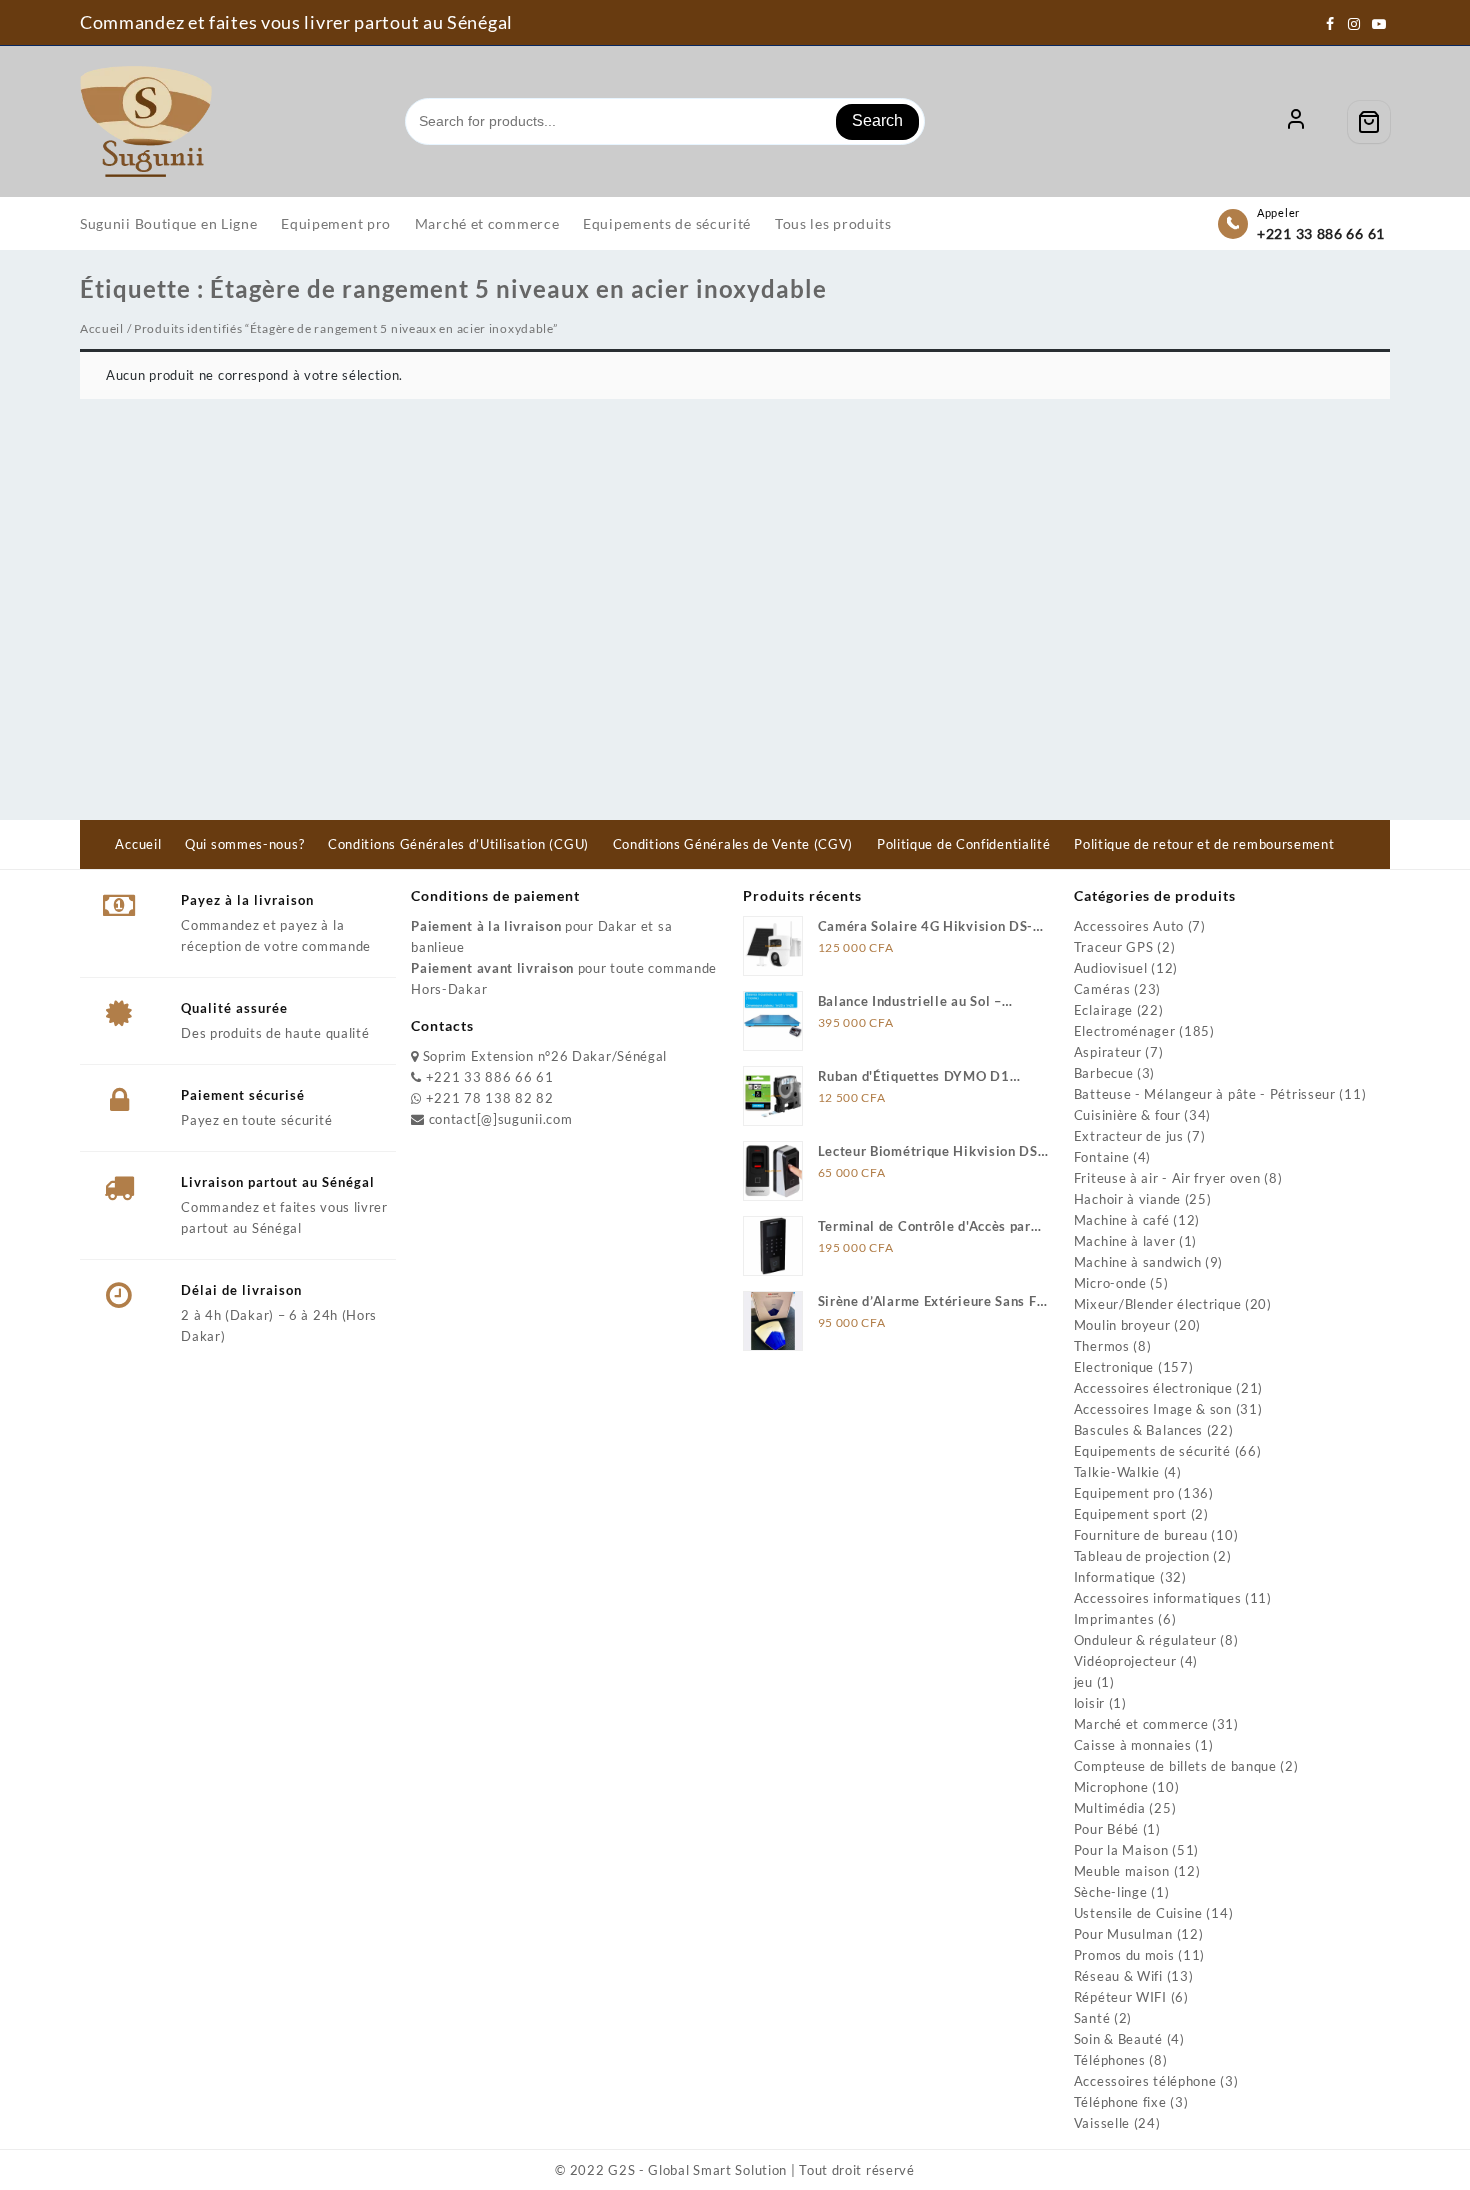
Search (877, 120)
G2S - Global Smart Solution (697, 2170)
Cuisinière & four (1127, 1115)
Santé (1092, 2018)
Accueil (102, 328)
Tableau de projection (1142, 1556)
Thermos (1102, 1346)
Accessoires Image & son (1153, 1409)
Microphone (1111, 1787)
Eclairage (1103, 1010)
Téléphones (1110, 2060)
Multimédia (1110, 1808)
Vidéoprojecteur (1125, 1661)
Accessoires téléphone (1145, 2081)
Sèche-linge (1111, 1892)
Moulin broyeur (1122, 1325)
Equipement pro (1124, 1493)
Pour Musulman (1123, 1934)
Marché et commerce (1141, 1724)
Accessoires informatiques (1158, 1598)
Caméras (1102, 989)
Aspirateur (1108, 1052)
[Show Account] (1296, 122)
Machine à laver (1125, 1241)
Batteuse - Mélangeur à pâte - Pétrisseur (1205, 1094)
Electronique (1114, 1367)
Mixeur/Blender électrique (1158, 1304)
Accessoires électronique (1153, 1388)
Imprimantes (1114, 1619)
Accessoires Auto (1129, 926)
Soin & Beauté (1118, 2039)
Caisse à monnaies (1133, 1745)
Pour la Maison (1121, 1850)
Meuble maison (1122, 1871)
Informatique (1115, 1577)
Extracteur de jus (1129, 1136)
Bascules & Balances (1138, 1430)
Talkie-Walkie (1117, 1472)
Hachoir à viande (1127, 1199)
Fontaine (1102, 1157)
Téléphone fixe (1120, 2102)
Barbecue (1104, 1073)
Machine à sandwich (1138, 1262)
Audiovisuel (1111, 968)
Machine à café (1122, 1220)
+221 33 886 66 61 (1321, 233)
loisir (1089, 1703)
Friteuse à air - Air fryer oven (1167, 1178)
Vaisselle (1102, 2123)
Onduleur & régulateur (1145, 1640)
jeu (1083, 1682)
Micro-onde (1110, 1283)
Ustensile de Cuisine (1138, 1913)
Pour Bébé (1106, 1829)
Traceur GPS (1114, 947)
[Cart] (1369, 122)
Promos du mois (1124, 1955)
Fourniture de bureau (1141, 1535)
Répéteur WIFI (1120, 1997)
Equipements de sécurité (1152, 1451)
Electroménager (1125, 1031)
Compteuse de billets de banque (1175, 1766)
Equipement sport (1130, 1514)
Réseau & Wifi (1118, 1976)
